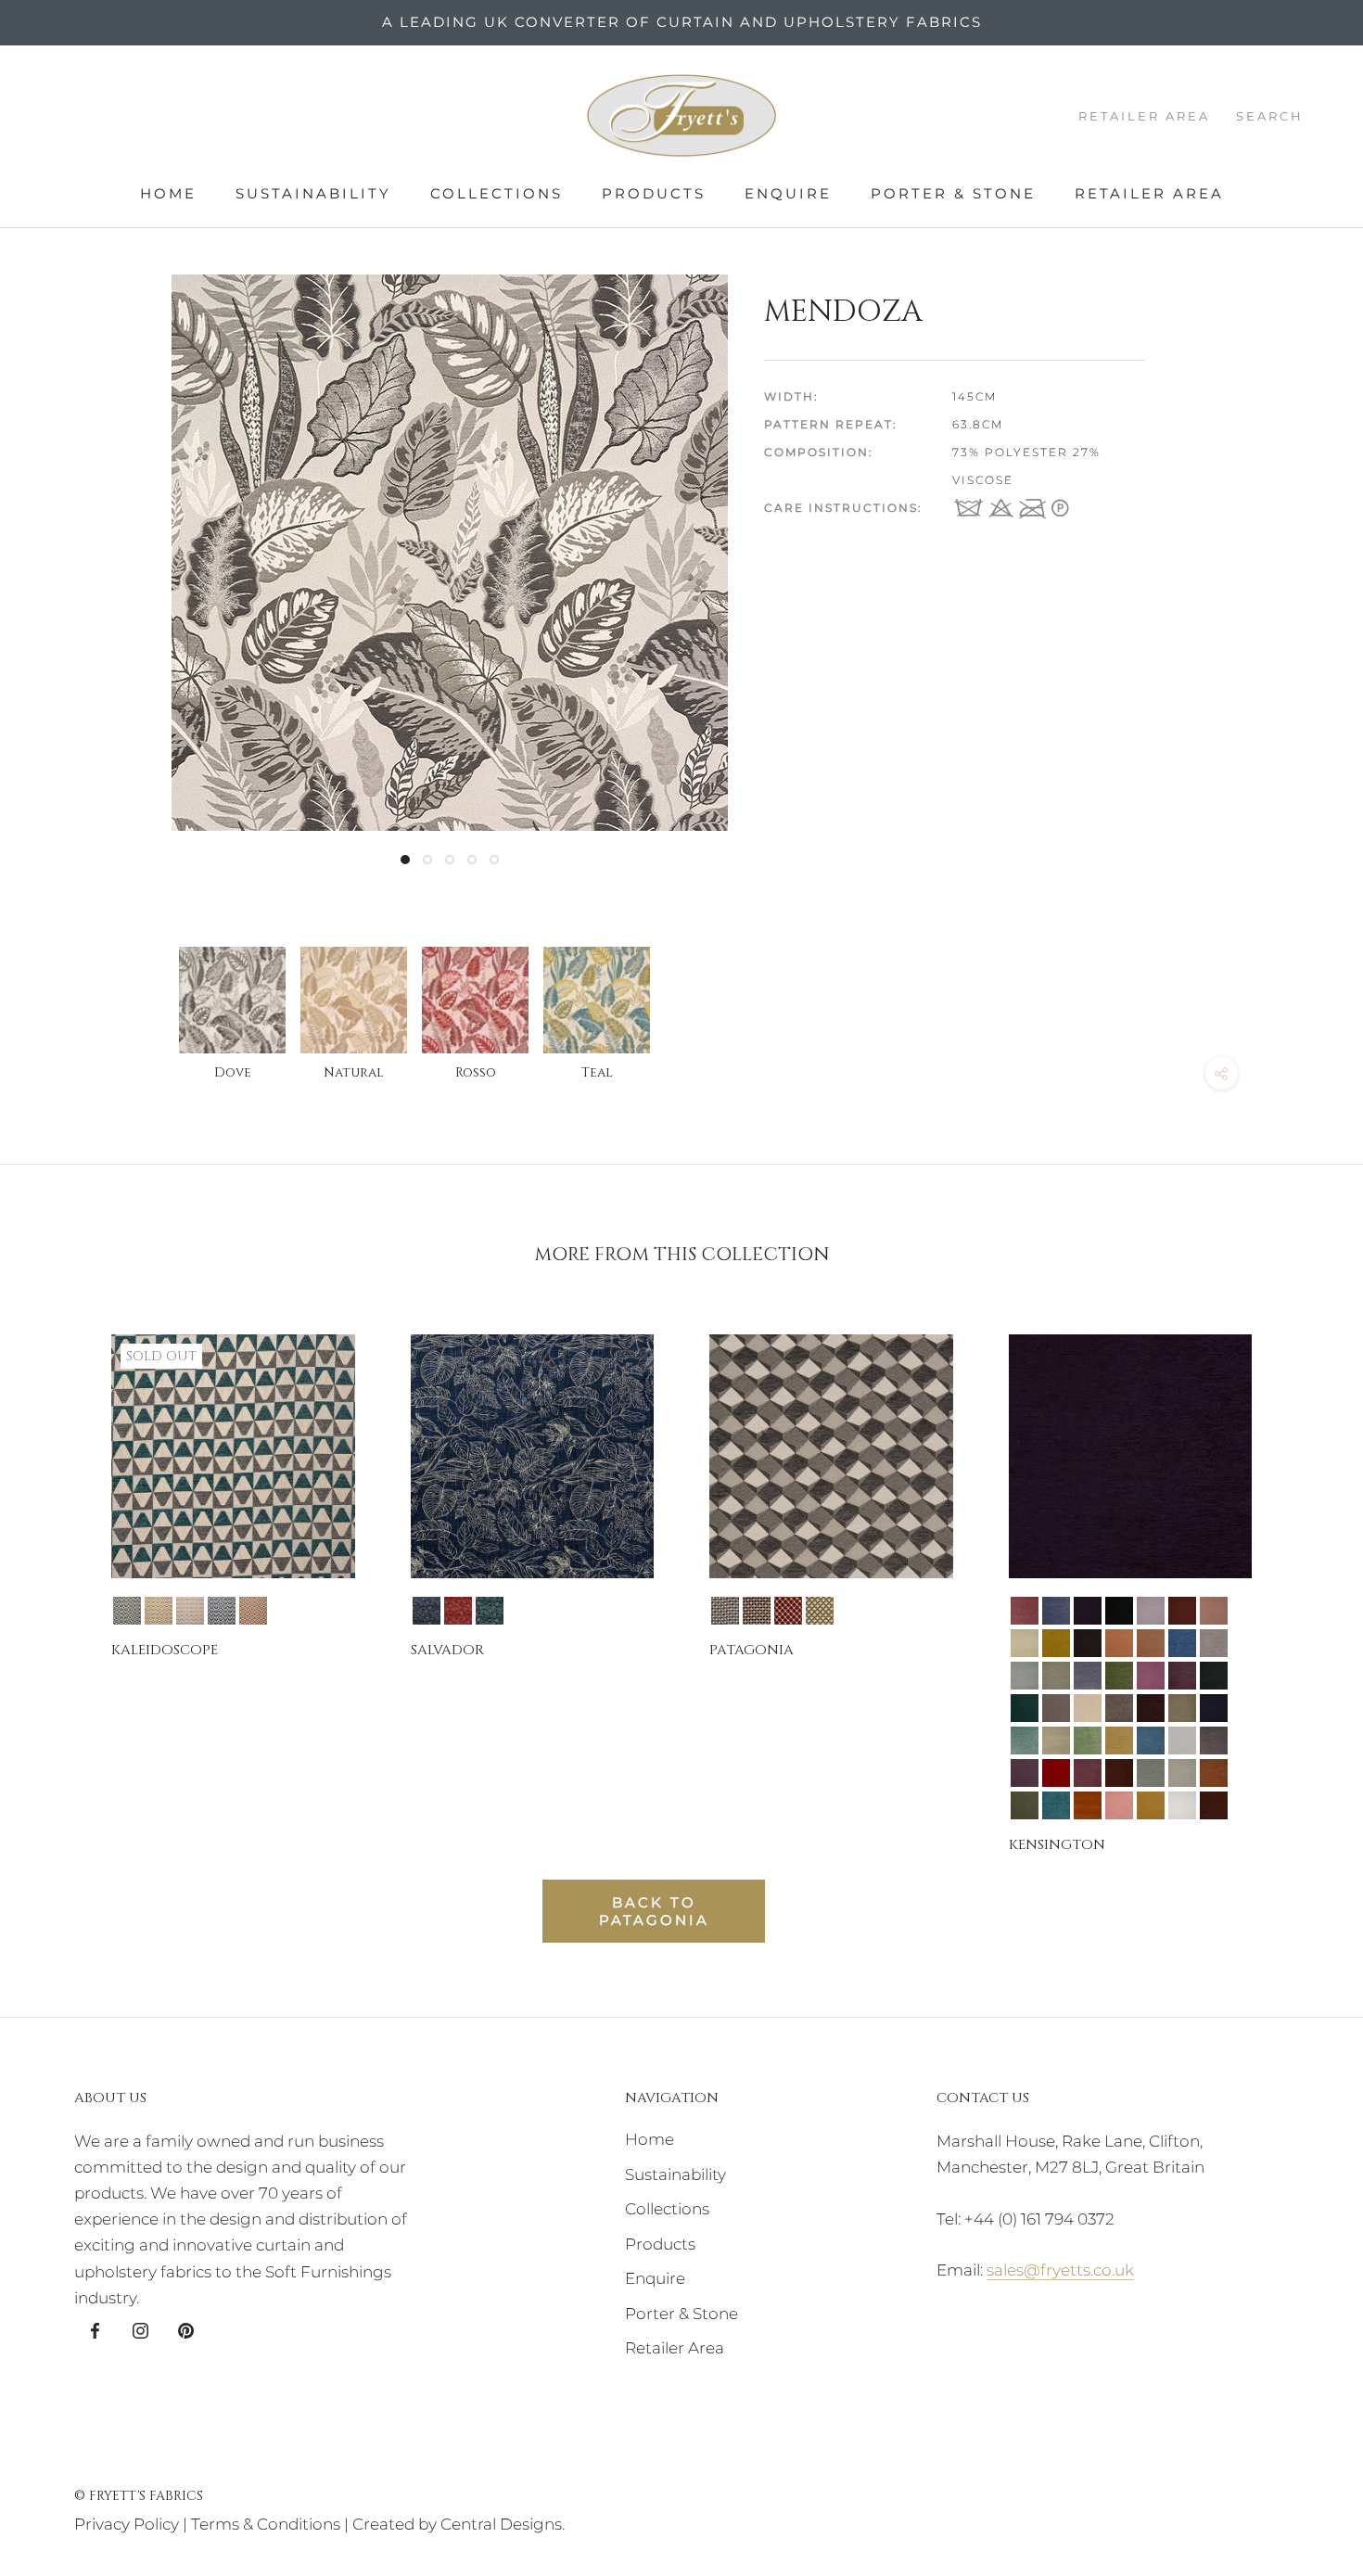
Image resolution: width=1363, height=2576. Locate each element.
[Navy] (1214, 1708)
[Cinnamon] (1119, 1643)
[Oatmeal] (1056, 1741)
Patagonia (752, 1650)
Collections (497, 193)
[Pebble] (1182, 1741)
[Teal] (127, 1611)
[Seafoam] (1151, 1773)
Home (168, 193)
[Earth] (1056, 1676)
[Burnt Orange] (253, 1611)
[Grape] (1182, 1676)
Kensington (1057, 1845)
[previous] (58, 1577)
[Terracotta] (1088, 1805)
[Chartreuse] (1056, 1643)
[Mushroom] (1182, 1708)
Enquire (788, 193)
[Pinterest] (186, 2329)
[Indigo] (222, 1611)
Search (1270, 116)
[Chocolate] (1088, 1643)
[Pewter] (1214, 1741)
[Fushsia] (1151, 1676)
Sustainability (313, 193)
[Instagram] (140, 2329)
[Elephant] (1088, 1676)
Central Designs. (503, 2524)
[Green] (1214, 1676)
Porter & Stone (953, 193)
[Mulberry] (1151, 1708)
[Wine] (1214, 1805)
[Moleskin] (1119, 1708)
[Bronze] (1214, 1611)
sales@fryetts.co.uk (1060, 2270)
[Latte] (1056, 1708)
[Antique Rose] (1025, 1611)
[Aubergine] (1088, 1611)
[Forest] (1119, 1676)
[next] (1305, 1577)
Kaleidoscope (165, 1650)
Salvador (447, 1650)
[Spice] (1214, 1773)
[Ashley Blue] (1056, 1611)
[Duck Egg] (1025, 1676)
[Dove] (725, 1611)
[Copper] (1151, 1643)
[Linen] (1088, 1708)
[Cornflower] (1182, 1643)
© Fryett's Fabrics (139, 2496)
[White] (1182, 1805)
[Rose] (1088, 1773)
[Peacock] (1151, 1741)
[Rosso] (458, 1611)
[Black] (1119, 1611)
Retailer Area (1149, 193)
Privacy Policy (127, 2524)
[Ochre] (159, 1611)
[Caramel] (1025, 1643)
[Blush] (1151, 1611)
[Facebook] (95, 2329)
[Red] (1056, 1773)
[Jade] (1025, 1708)
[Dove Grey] (1214, 1643)
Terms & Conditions (266, 2524)
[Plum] (1025, 1773)
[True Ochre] (1151, 1805)
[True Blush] (1119, 1805)
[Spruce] (1025, 1805)
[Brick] (1182, 1611)
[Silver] (1182, 1773)
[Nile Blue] (1025, 1741)
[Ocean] (1088, 1741)
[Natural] (190, 1611)
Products (654, 193)
